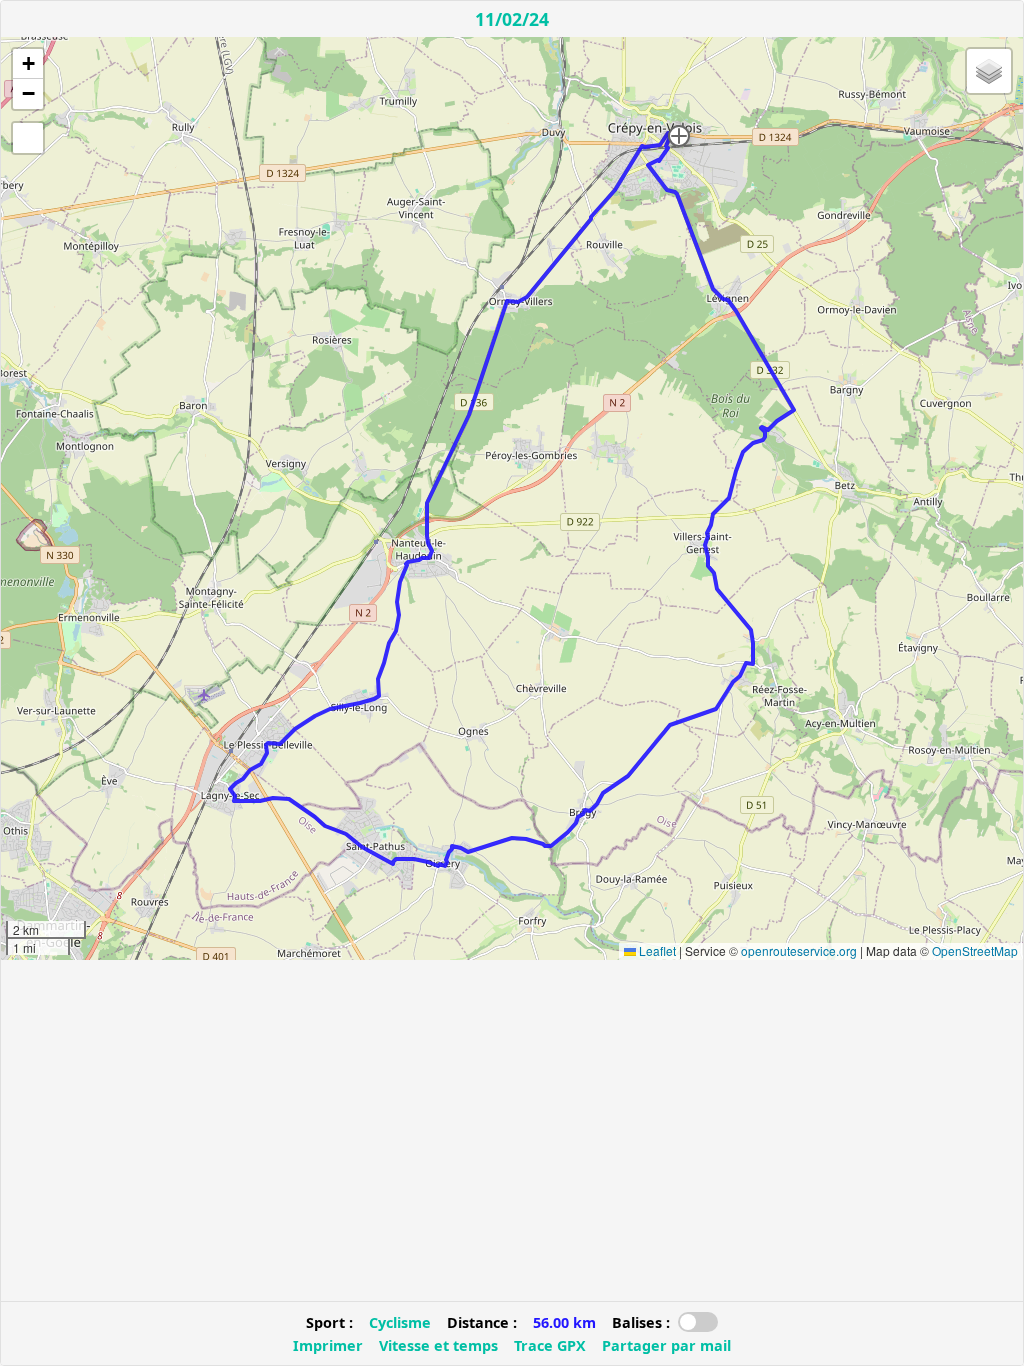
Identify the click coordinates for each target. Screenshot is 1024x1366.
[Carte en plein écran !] (28, 138)
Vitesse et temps (438, 1345)
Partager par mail (666, 1345)
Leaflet (656, 950)
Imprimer (328, 1345)
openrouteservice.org (799, 950)
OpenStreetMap (975, 950)
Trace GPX (550, 1345)
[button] (679, 136)
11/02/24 (512, 19)
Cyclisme (400, 1322)
